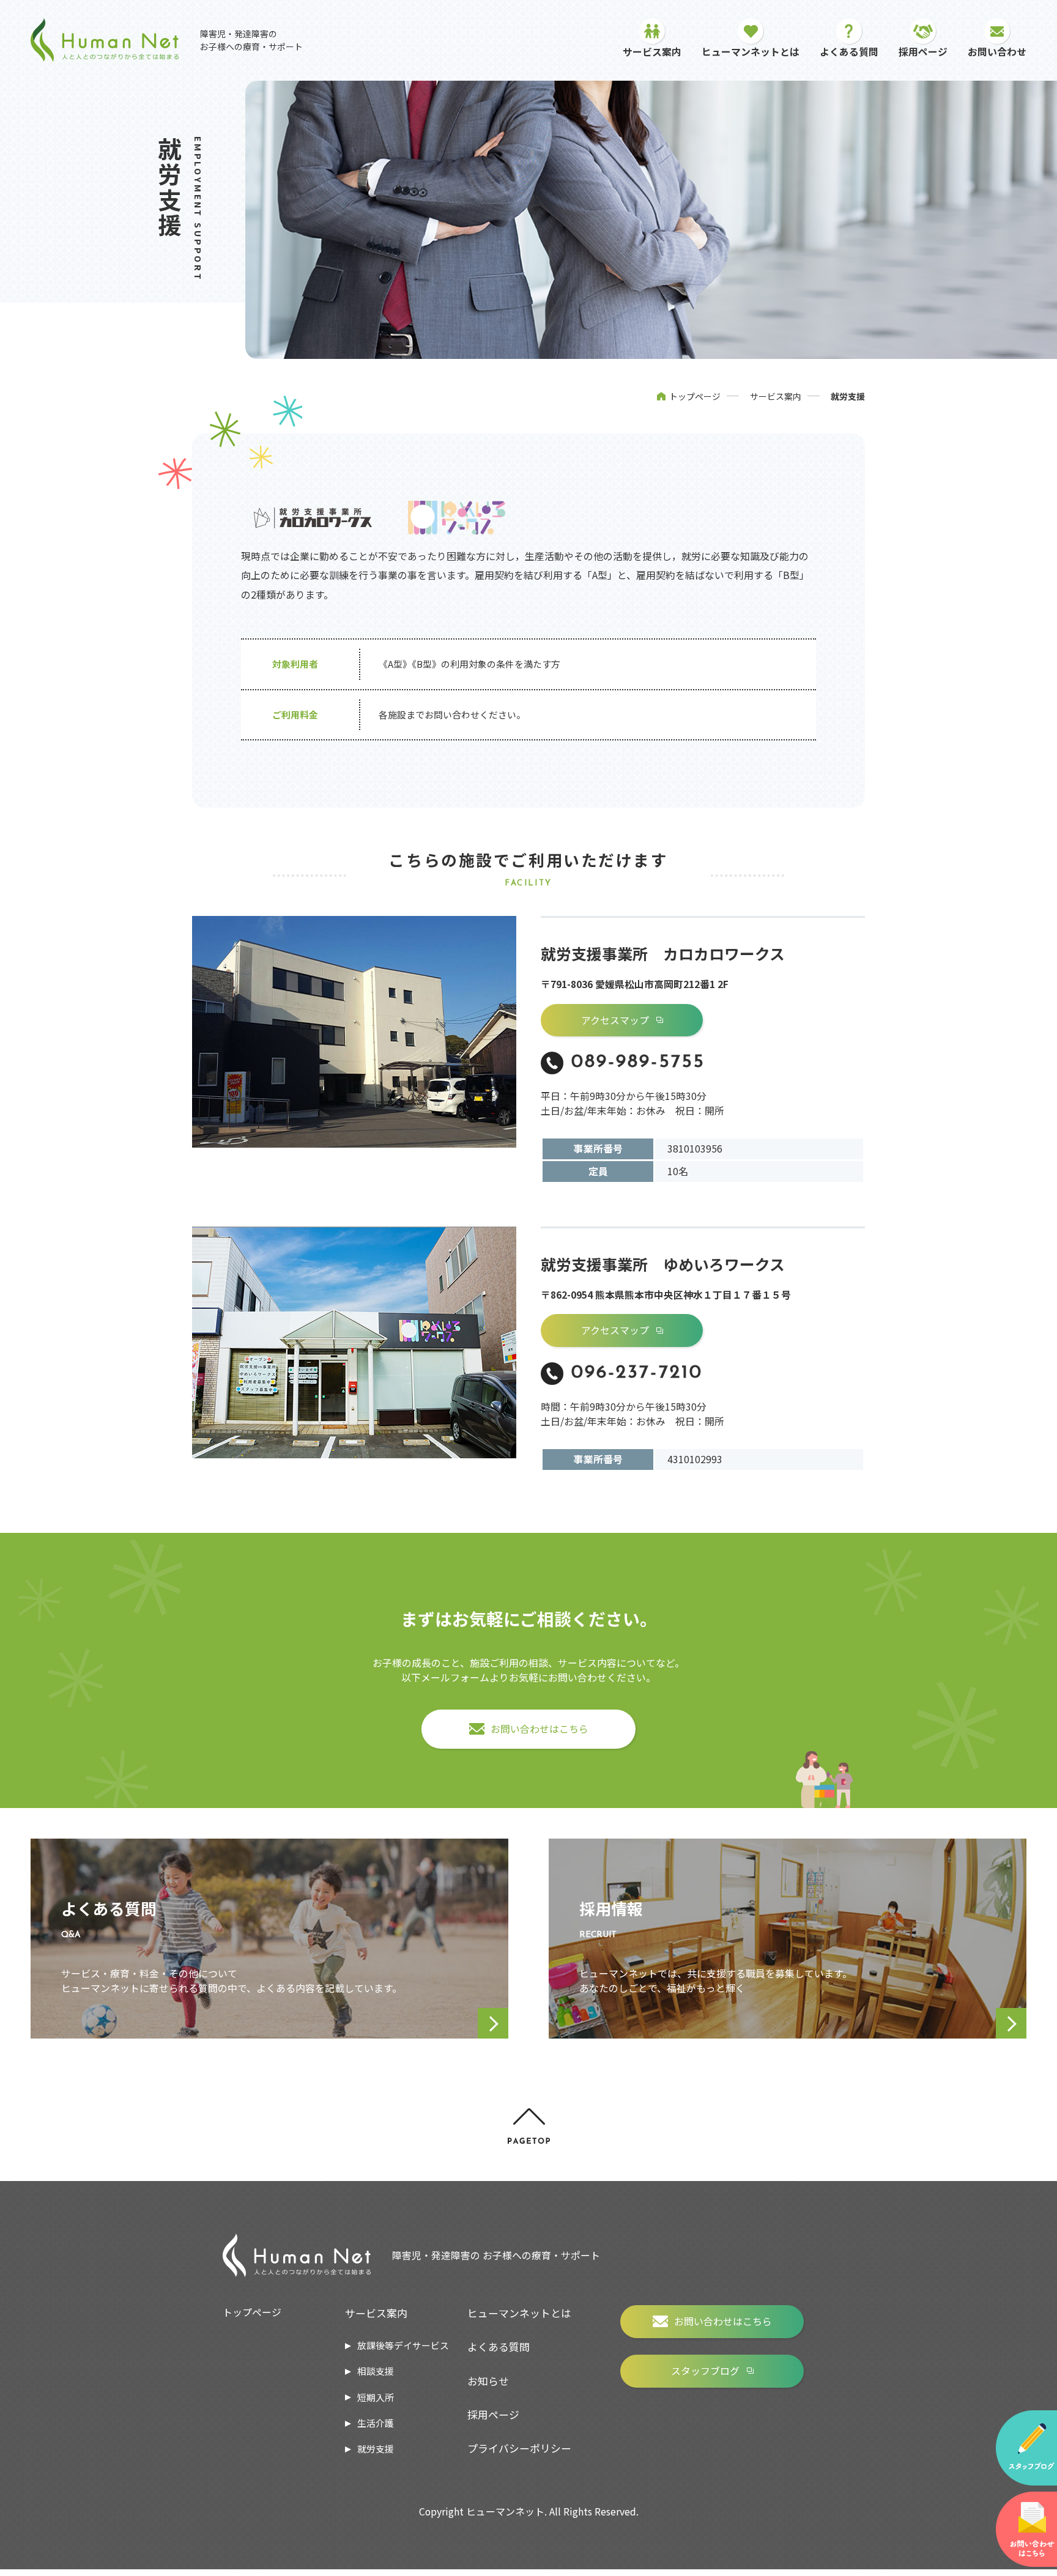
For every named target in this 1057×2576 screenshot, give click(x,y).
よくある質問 (499, 2346)
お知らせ (488, 2381)
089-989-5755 (638, 1062)
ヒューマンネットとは (519, 2313)
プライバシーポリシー (519, 2448)
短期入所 (376, 2397)
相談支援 (376, 2371)
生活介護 (376, 2423)
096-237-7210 (637, 1373)
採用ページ (493, 2414)
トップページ (695, 396)
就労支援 (376, 2449)
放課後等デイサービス (403, 2345)
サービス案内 (776, 396)
